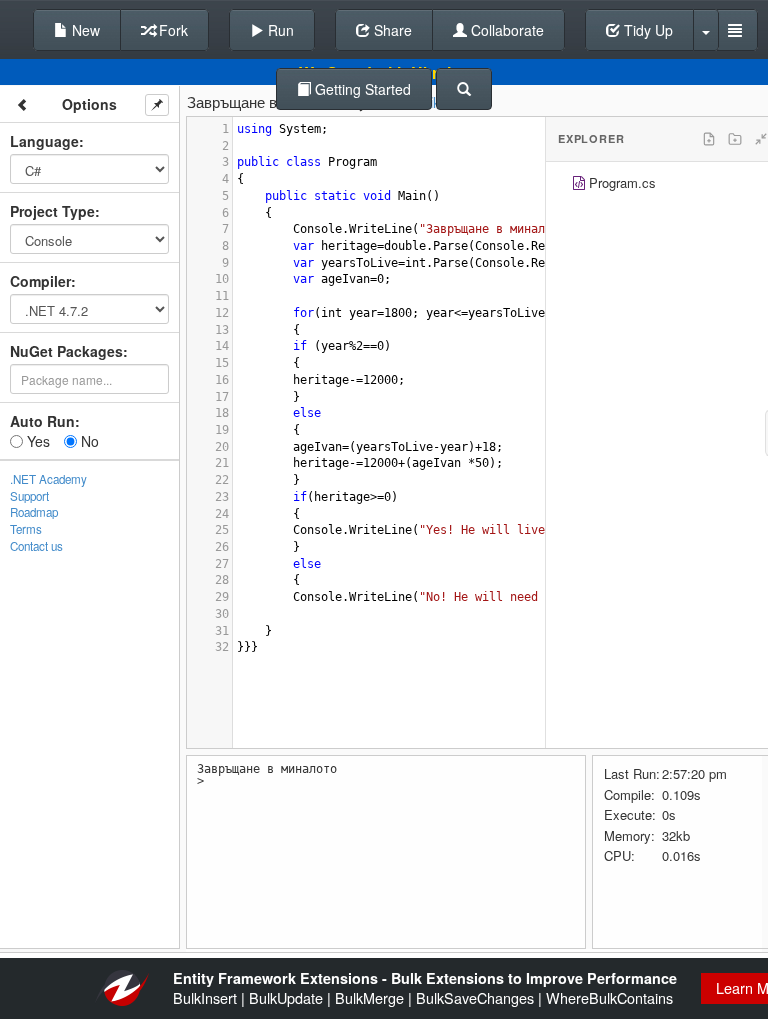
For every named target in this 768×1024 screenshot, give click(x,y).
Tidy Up (646, 30)
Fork (171, 30)
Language (44, 141)
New (84, 30)
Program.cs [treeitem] (622, 182)
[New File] (709, 139)
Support (29, 496)
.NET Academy (48, 479)
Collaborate (505, 30)
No (88, 441)
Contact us (36, 546)
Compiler (40, 281)
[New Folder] (735, 139)
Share (391, 30)
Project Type (52, 211)
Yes (36, 441)
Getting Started (361, 89)
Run (279, 30)
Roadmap (34, 512)
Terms (26, 529)
